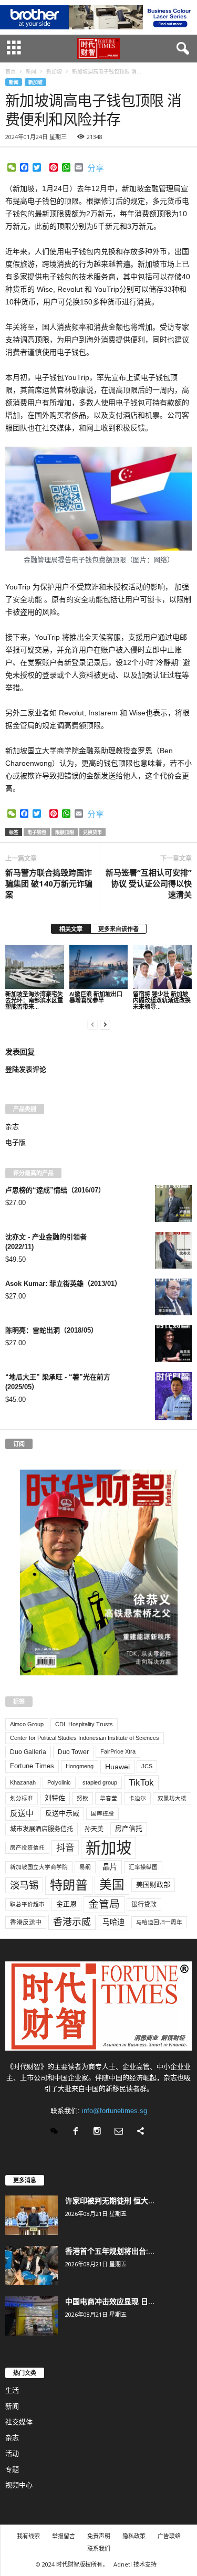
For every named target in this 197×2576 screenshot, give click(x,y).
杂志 (12, 1127)
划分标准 (22, 1798)
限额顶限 (65, 832)
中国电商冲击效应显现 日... (110, 2301)
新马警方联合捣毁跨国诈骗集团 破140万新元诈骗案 (49, 883)
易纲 (85, 1867)
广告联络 (169, 2536)
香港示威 (72, 1922)
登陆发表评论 (26, 1069)
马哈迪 (113, 1922)
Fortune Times (32, 1766)
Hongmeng (80, 1766)
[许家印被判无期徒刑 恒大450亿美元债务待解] (32, 2215)
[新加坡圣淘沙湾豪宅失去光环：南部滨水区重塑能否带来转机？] (35, 967)
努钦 (82, 1798)
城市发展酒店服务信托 (42, 1829)
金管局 (104, 1904)
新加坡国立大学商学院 (39, 1867)
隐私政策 (134, 2536)
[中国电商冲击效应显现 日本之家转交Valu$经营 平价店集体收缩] (32, 2316)
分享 (96, 168)
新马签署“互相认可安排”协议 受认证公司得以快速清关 (149, 883)
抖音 (65, 1847)
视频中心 (19, 2485)
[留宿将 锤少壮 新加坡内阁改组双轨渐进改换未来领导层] (162, 967)
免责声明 (99, 2536)
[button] (181, 49)
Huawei (117, 1767)
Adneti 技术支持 (135, 2564)
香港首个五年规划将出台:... (110, 2251)
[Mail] (121, 2132)
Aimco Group (27, 1724)
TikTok (141, 1782)
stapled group (100, 1782)
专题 (12, 2469)
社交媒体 (19, 2422)
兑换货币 (92, 832)
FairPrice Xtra (118, 1751)
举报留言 (64, 2536)
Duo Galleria (28, 1752)
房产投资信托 (27, 1847)
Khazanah (23, 1782)
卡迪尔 (137, 1798)
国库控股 (102, 1813)
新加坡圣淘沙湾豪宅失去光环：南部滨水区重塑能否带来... (34, 1000)
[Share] (142, 2132)
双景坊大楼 (172, 1798)
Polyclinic (59, 1782)
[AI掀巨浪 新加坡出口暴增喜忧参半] (99, 967)
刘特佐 (55, 1798)
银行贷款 (144, 1905)
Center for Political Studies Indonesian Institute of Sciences (85, 1738)
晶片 (110, 1867)
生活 (12, 2390)
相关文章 (71, 929)
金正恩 (66, 1904)
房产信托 (129, 1828)
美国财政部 (153, 1885)
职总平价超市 (27, 1904)
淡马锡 (24, 1885)
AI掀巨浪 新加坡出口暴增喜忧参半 (96, 997)
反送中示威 (62, 1813)
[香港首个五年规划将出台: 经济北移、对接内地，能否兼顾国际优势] (32, 2266)
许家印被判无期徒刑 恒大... (110, 2200)
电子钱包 (37, 832)
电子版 (15, 1142)
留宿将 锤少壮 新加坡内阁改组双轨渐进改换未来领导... (162, 1000)
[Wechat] (56, 2132)
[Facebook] (78, 2132)
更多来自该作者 (118, 929)
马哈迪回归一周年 (159, 1922)
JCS (147, 1766)
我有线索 (28, 2536)
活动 (12, 2453)
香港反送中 (26, 1923)
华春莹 (108, 1798)
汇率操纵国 (143, 1867)
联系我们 (99, 2548)
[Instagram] (100, 2132)
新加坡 (35, 82)
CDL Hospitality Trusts (84, 1724)
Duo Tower (73, 1752)
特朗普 (69, 1885)
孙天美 (94, 1829)
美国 (112, 1885)
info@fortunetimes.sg (115, 2111)
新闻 (14, 82)
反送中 (22, 1813)
